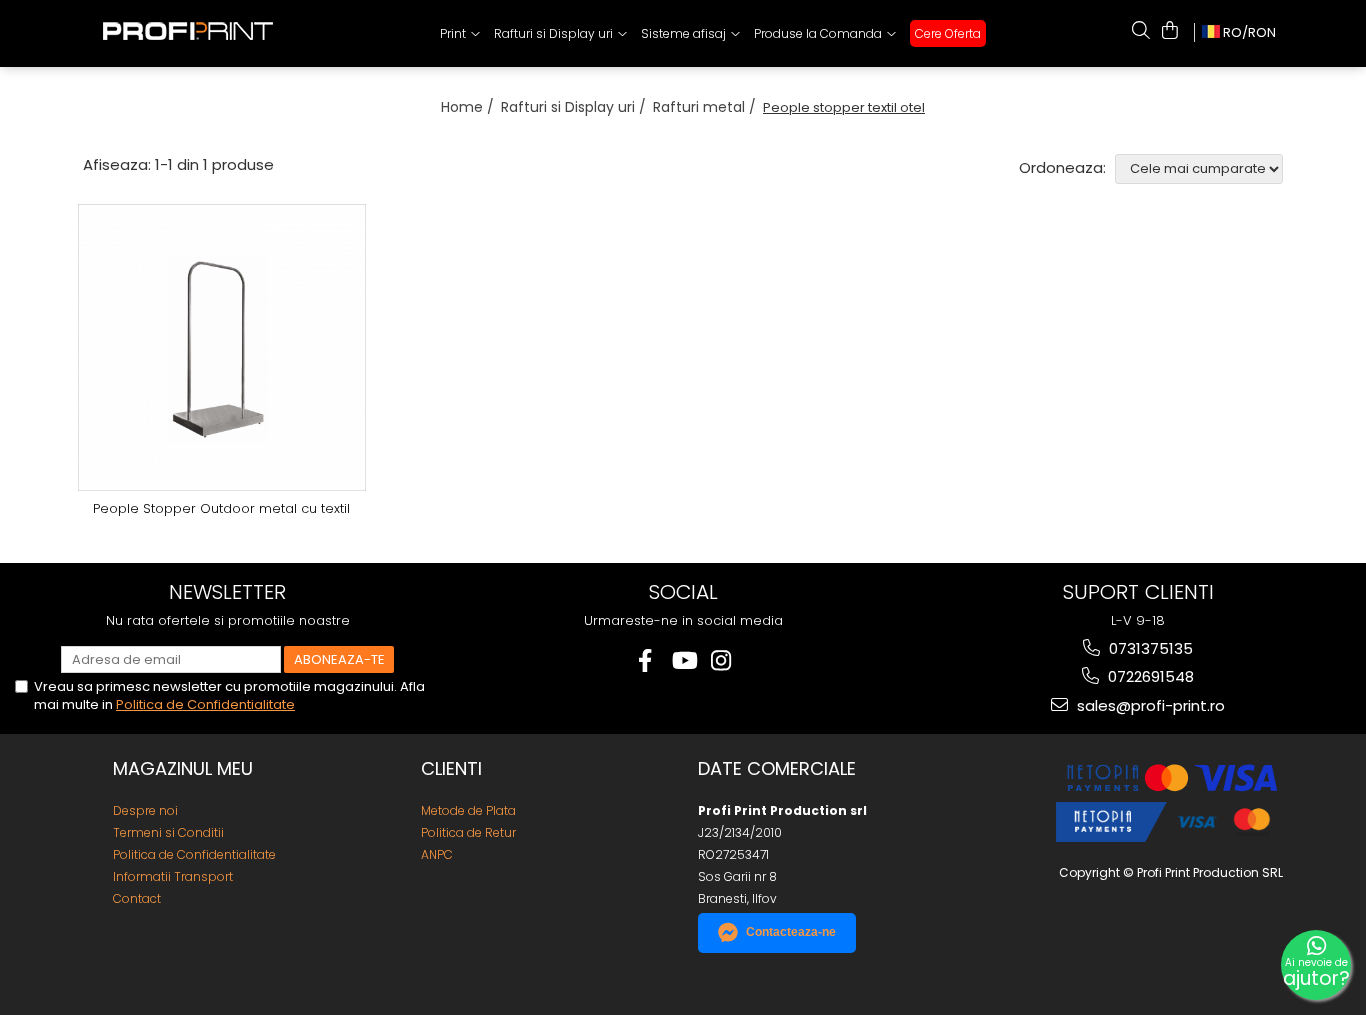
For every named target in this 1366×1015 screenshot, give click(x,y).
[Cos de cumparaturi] (1170, 30)
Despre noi (145, 810)
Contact (137, 898)
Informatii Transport (173, 876)
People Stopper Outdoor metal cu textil (221, 509)
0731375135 (1149, 648)
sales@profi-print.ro (1149, 705)
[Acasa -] (203, 26)
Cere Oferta (948, 33)
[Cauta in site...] (1141, 30)
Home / (469, 107)
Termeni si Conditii (168, 832)
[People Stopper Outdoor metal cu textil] (222, 348)
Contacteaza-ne (791, 932)
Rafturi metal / (706, 107)
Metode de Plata (468, 810)
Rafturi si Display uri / (575, 107)
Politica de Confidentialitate (205, 704)
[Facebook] (645, 660)
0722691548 (1149, 676)
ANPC (437, 854)
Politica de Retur (468, 832)
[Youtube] (683, 660)
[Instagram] (721, 660)
